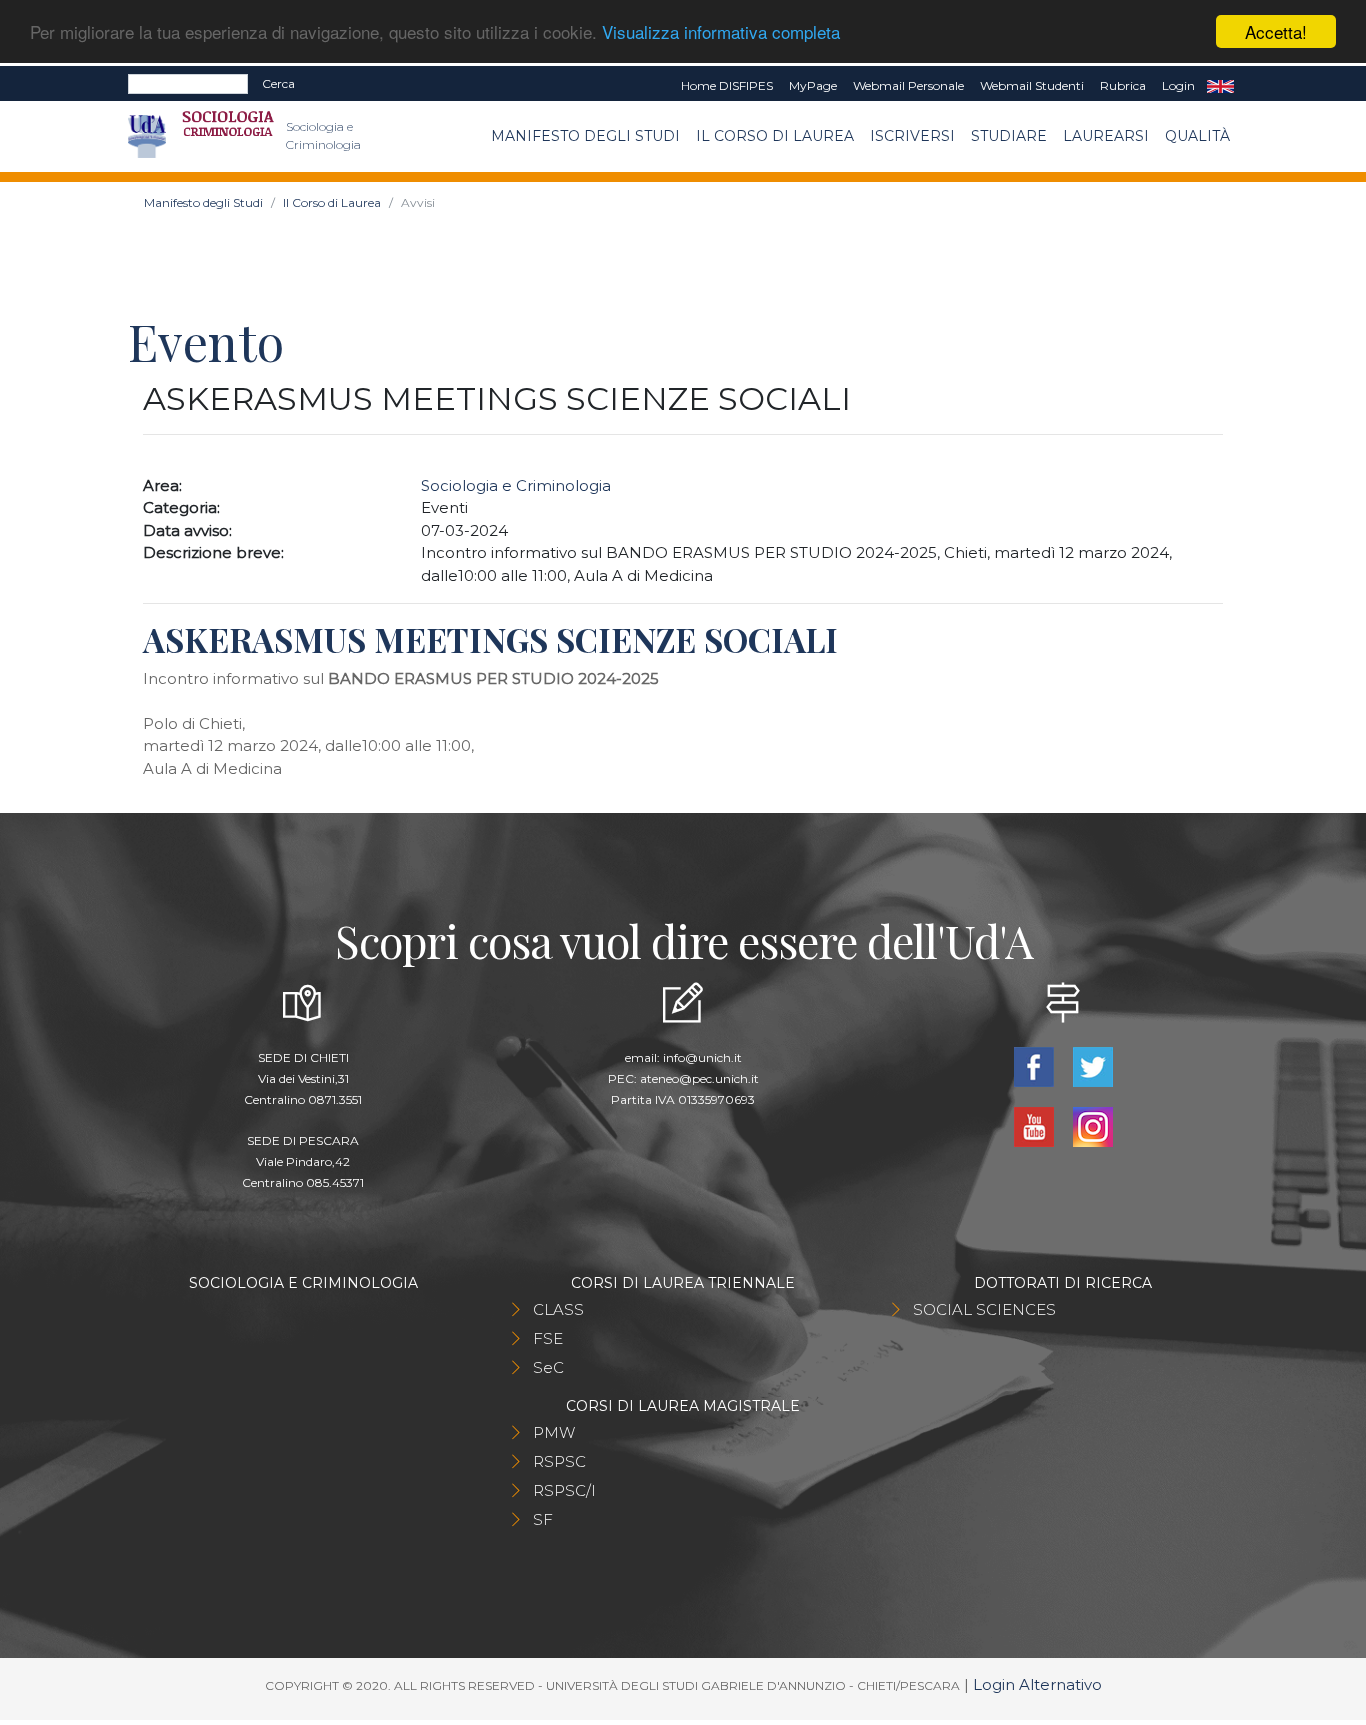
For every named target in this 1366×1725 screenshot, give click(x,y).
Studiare (1009, 136)
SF (543, 1519)
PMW (554, 1432)
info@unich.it (702, 1057)
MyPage (813, 85)
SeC (548, 1367)
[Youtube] (1035, 1125)
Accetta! (1276, 31)
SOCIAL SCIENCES (984, 1309)
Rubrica (1123, 85)
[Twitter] (1092, 1065)
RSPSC (559, 1461)
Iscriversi (912, 136)
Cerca (278, 83)
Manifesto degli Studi (585, 136)
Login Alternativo (1037, 1684)
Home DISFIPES (727, 85)
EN (1220, 86)
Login (1178, 85)
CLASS (558, 1309)
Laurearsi (1106, 136)
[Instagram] (1092, 1125)
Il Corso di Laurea (775, 136)
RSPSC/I (564, 1490)
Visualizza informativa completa (721, 32)
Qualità (1197, 136)
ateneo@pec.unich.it (699, 1078)
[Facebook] (1035, 1065)
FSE (548, 1338)
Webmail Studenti (1032, 85)
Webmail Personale (908, 85)
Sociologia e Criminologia (516, 485)
